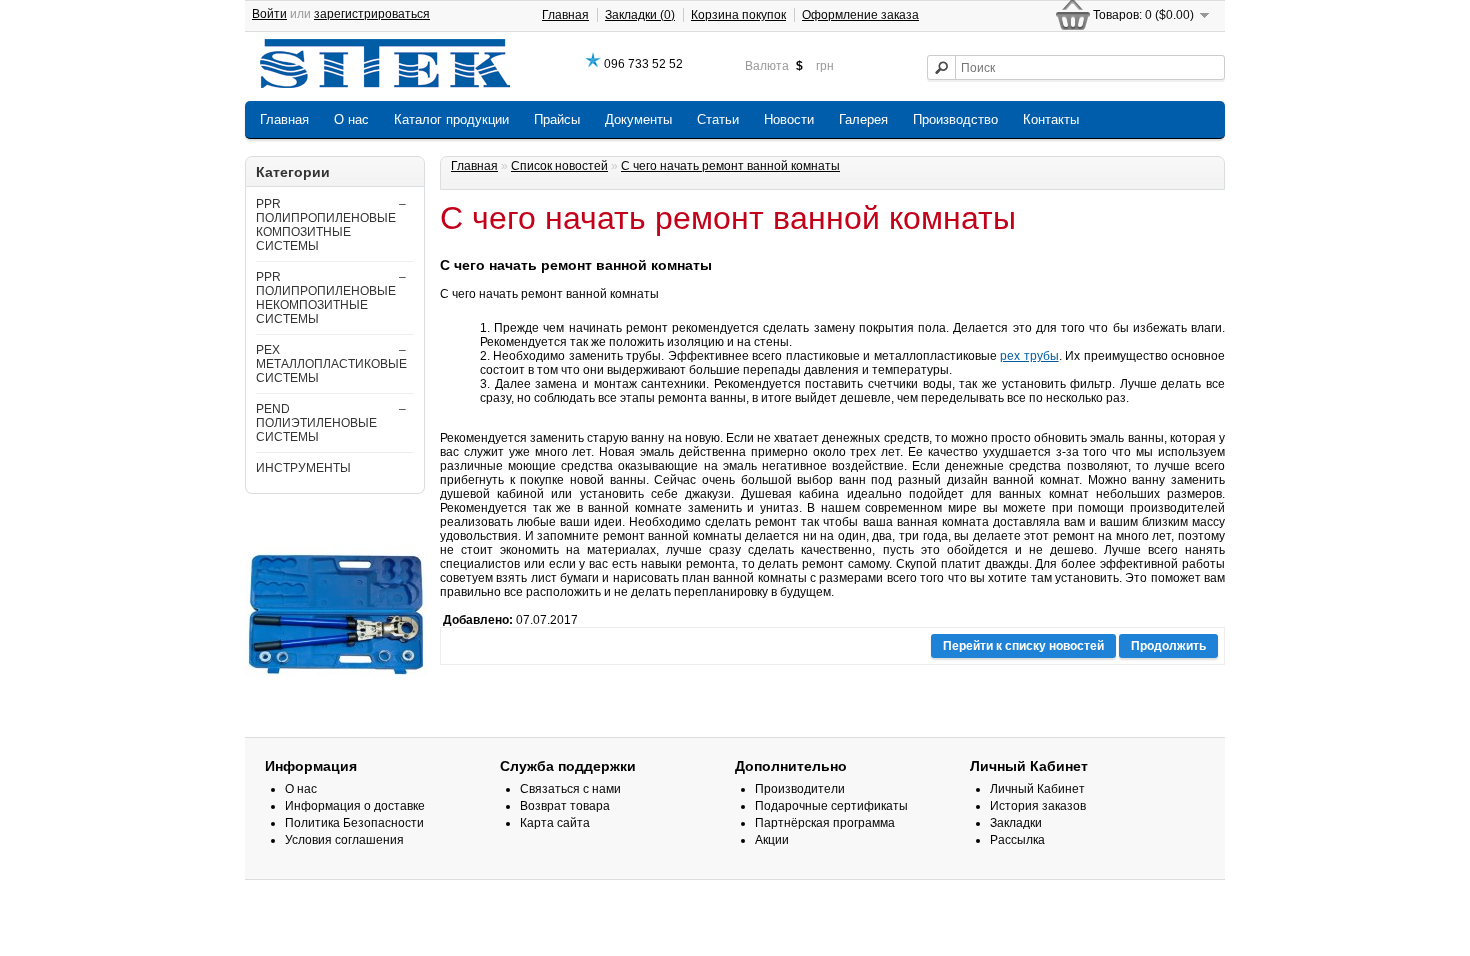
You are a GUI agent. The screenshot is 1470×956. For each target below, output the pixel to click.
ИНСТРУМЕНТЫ (303, 468)
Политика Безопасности (354, 823)
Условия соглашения (344, 840)
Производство (955, 119)
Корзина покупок (738, 15)
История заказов (1038, 806)
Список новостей (559, 166)
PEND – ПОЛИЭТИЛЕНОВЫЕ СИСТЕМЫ (331, 423)
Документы (638, 119)
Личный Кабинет (1037, 789)
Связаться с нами (570, 789)
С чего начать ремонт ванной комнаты (730, 166)
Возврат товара (565, 806)
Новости (789, 119)
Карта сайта (555, 823)
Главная (565, 15)
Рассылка (1017, 840)
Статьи (718, 119)
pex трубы (1029, 356)
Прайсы (557, 119)
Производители (800, 789)
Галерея (863, 119)
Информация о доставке (355, 806)
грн (825, 66)
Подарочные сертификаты (831, 806)
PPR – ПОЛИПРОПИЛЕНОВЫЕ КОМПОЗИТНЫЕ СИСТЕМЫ (331, 225)
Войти (269, 14)
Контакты (1051, 119)
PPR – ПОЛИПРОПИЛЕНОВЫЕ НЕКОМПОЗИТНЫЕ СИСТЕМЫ (331, 298)
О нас (351, 119)
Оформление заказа (860, 15)
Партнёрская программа (825, 823)
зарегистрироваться (372, 14)
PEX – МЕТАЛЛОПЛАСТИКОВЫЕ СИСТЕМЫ (331, 364)
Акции (772, 840)
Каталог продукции (451, 119)
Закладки (1016, 823)
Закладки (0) (640, 15)
